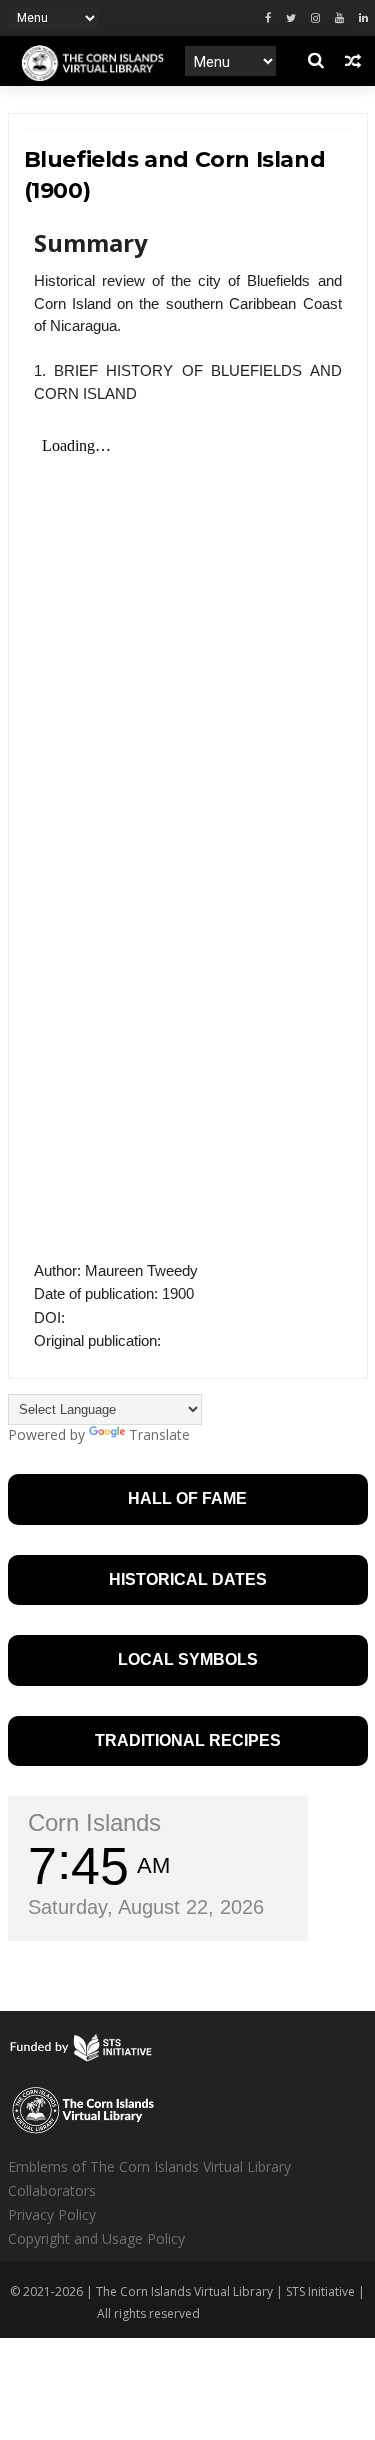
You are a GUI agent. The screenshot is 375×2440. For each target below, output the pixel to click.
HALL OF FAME (187, 1498)
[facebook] (268, 18)
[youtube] (339, 18)
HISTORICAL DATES (188, 1579)
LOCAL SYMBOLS (188, 1659)
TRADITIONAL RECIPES (188, 1740)
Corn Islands (94, 1822)
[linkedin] (363, 18)
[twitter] (291, 18)
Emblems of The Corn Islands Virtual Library (149, 2166)
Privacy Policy (52, 2214)
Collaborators (52, 2190)
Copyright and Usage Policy (96, 2238)
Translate (159, 1434)
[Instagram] (315, 18)
